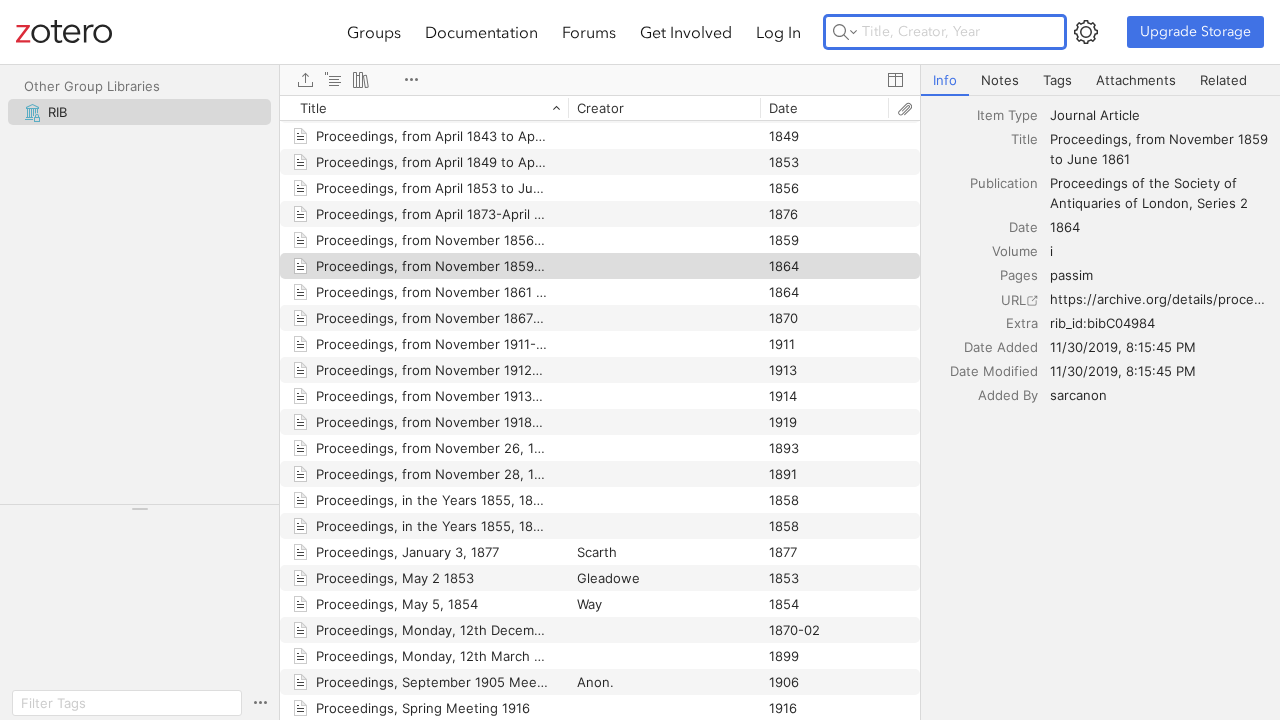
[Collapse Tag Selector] (139, 509)
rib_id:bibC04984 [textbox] (1102, 323)
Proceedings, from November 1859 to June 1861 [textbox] (1160, 149)
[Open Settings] (1086, 32)
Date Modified (994, 371)
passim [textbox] (1071, 275)
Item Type (1007, 115)
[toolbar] (600, 80)
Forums (589, 32)
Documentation (481, 32)
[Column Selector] (895, 80)
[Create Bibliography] (361, 80)
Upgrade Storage (1195, 31)
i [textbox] (1051, 251)
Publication (1004, 183)
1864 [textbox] (1065, 227)
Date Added (1001, 347)
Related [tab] (1223, 80)
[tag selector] (139, 515)
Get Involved (686, 32)
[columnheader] (424, 108)
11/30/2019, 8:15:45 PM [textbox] (1123, 347)
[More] (411, 80)
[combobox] (1159, 115)
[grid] (600, 407)
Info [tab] (945, 80)
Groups (374, 32)
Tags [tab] (1057, 80)
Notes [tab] (1000, 80)
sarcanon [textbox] (1078, 395)
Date (1023, 227)
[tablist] (1100, 80)
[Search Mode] (845, 32)
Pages (1019, 275)
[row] (600, 108)
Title (1024, 139)
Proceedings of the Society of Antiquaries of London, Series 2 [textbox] (1149, 193)
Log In (778, 32)
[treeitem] (139, 112)
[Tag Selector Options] (260, 703)
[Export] (305, 80)
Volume (1015, 251)
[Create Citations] (333, 80)
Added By (1008, 395)
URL (1013, 300)
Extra (1022, 323)
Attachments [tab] (1136, 80)
